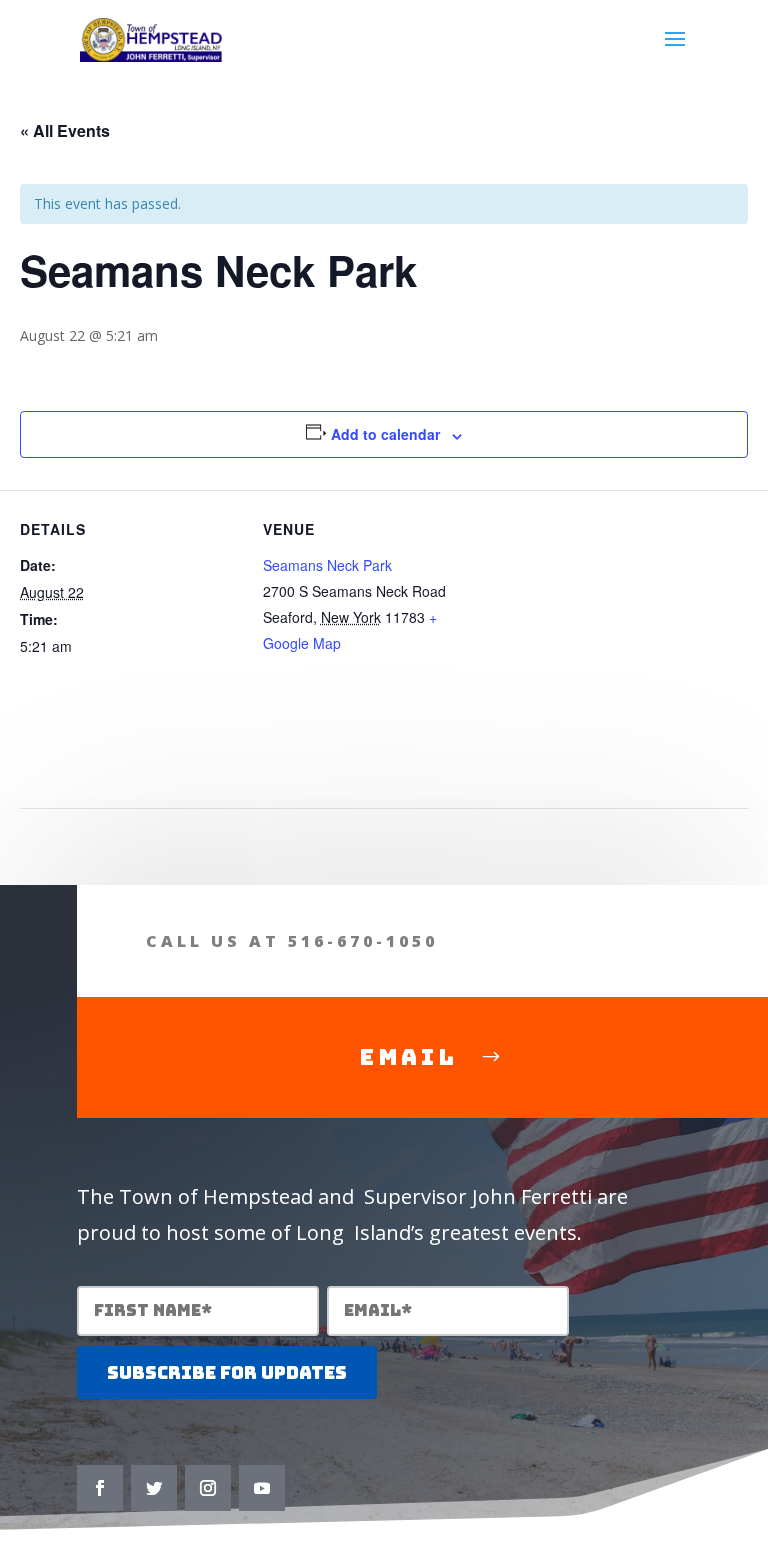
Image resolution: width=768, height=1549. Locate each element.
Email (408, 1057)
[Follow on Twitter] (154, 1488)
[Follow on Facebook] (100, 1488)
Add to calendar (385, 434)
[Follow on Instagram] (208, 1488)
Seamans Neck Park (327, 565)
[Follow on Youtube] (262, 1488)
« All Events (65, 130)
